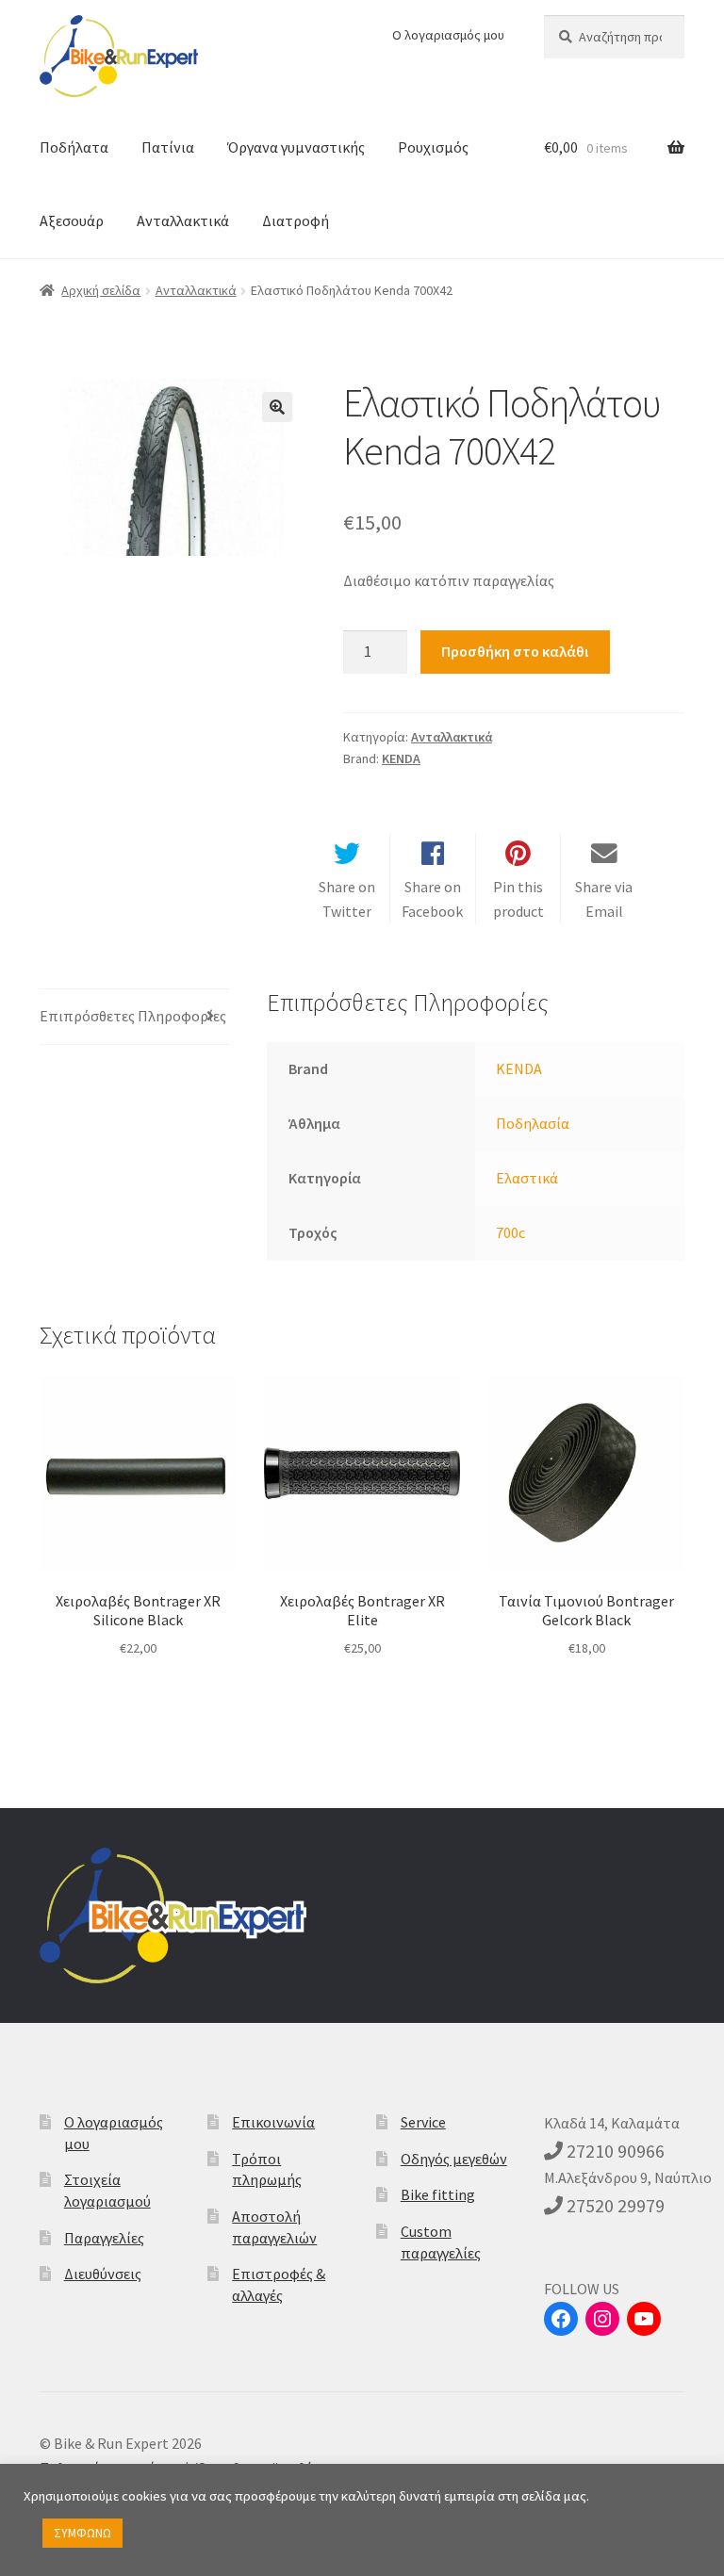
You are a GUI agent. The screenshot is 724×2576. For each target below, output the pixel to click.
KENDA (401, 758)
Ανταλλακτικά (183, 220)
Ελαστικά (527, 1178)
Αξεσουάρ (72, 220)
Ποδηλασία (533, 1123)
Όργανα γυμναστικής (296, 147)
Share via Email (604, 899)
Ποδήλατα (74, 147)
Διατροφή (296, 220)
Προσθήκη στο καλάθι (515, 651)
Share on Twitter (347, 899)
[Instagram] (602, 2319)
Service (423, 2122)
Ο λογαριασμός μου (448, 35)
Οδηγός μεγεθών (454, 2159)
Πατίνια (168, 147)
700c (510, 1232)
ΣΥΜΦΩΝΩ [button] (82, 2533)
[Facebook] (561, 2319)
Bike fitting (438, 2194)
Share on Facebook (432, 899)
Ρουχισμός (433, 147)
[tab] (134, 1017)
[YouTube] (644, 2319)
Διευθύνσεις (103, 2274)
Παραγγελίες (104, 2238)
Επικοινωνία (273, 2122)
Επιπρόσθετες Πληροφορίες (133, 1016)
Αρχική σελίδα (101, 290)
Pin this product (518, 899)
